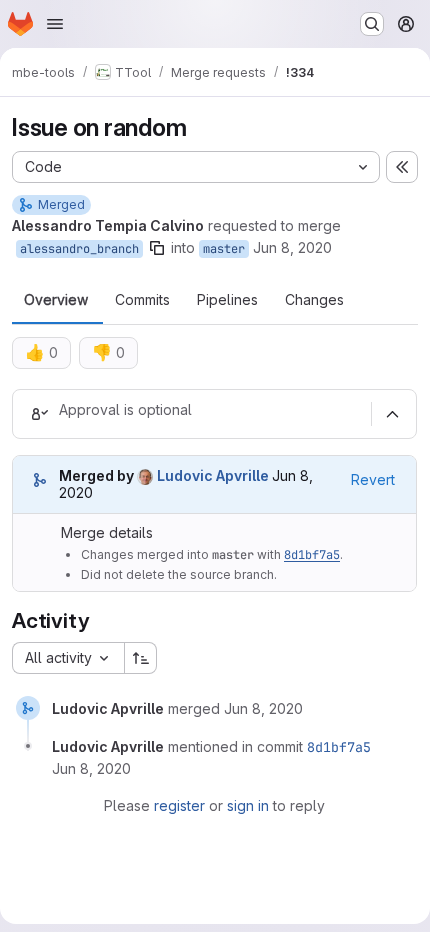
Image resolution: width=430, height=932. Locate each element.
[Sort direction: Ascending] (141, 658)
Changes (314, 300)
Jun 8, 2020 (292, 247)
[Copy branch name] (157, 248)
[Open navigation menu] (55, 24)
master (224, 249)
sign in (248, 805)
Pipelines (227, 300)
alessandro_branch (79, 249)
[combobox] (68, 658)
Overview (56, 300)
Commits (142, 300)
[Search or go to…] (372, 24)
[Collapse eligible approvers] (392, 414)
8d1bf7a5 (312, 555)
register (179, 805)
